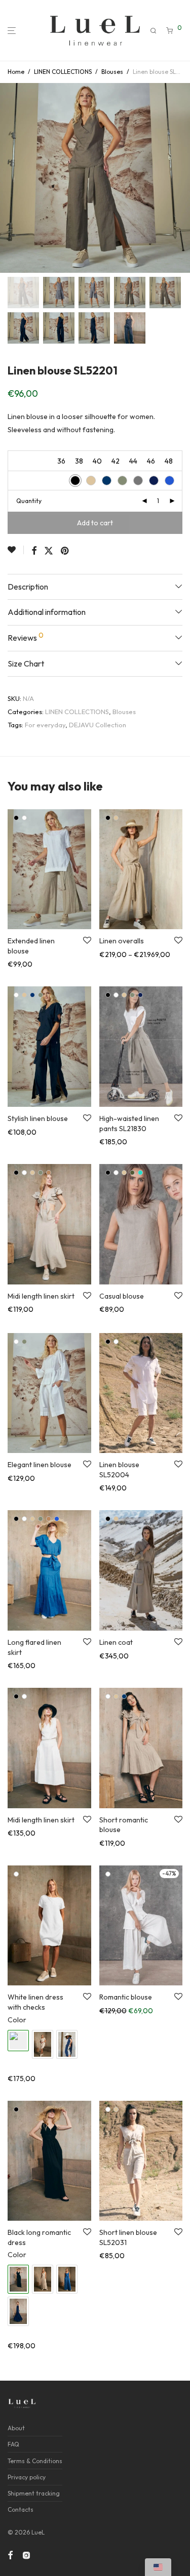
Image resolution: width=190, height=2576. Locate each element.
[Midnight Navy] (124, 1696)
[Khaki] (132, 1173)
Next (180, 178)
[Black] (16, 818)
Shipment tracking (34, 2493)
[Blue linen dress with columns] (67, 2044)
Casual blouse (122, 1296)
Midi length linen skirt (41, 1296)
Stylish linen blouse (38, 1118)
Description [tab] (28, 587)
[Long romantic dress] (43, 2279)
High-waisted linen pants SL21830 (129, 1124)
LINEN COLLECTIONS (63, 72)
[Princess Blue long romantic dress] (67, 2279)
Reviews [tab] (26, 637)
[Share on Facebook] (34, 551)
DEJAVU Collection (98, 725)
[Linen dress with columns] (43, 2044)
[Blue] (32, 995)
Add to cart (95, 523)
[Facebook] (10, 2554)
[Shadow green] (41, 995)
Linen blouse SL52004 (119, 1470)
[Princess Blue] (57, 1519)
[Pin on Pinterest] (65, 551)
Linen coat (116, 1642)
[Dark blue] (140, 995)
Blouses (112, 72)
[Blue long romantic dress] (18, 2311)
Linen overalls (122, 941)
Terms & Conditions (35, 2461)
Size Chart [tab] (26, 663)
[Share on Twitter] (49, 551)
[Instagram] (26, 2554)
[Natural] (116, 818)
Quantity (29, 501)
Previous (10, 178)
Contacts (21, 2509)
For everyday (45, 725)
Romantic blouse (126, 1997)
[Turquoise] (140, 1173)
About (16, 2428)
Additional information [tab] (47, 612)
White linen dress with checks (35, 2002)
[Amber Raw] (49, 1173)
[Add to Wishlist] (16, 550)
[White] (24, 818)
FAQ (13, 2444)
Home (16, 72)
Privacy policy (27, 2477)
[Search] (154, 31)
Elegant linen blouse (40, 1465)
